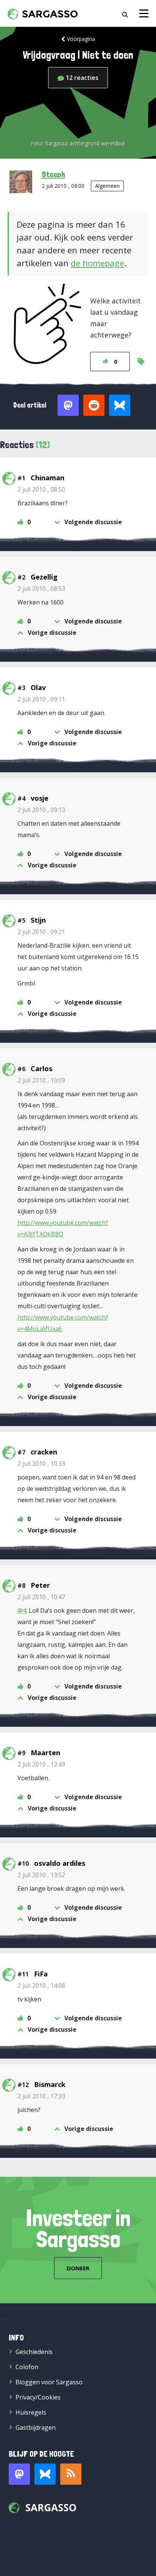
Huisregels (31, 2412)
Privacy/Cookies (38, 2397)
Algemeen (107, 186)
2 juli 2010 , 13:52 (41, 1875)
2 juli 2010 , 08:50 (41, 489)
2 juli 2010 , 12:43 (41, 1764)
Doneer (78, 2268)
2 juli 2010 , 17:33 (41, 2096)
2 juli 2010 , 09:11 (41, 699)
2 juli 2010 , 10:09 (41, 1080)
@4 (22, 1611)
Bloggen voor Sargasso (49, 2382)
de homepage (97, 263)
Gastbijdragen (36, 2428)
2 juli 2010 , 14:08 (41, 1986)
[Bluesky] (45, 2474)
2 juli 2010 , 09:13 (41, 810)
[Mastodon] (19, 2474)
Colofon (27, 2367)
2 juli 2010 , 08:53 (41, 589)
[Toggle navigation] (144, 13)
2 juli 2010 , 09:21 (41, 932)
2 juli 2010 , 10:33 (41, 1464)
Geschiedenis (34, 2352)
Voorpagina (81, 39)
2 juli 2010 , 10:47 (41, 1597)
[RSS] (71, 2474)
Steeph (53, 174)
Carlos (41, 1069)
